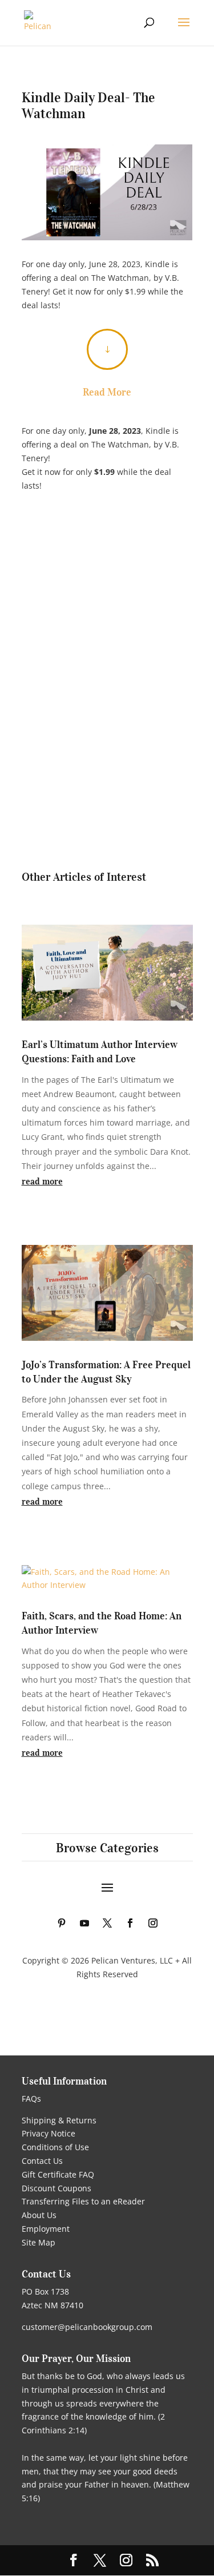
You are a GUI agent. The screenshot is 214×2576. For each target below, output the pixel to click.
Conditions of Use (55, 2147)
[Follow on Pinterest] (62, 1923)
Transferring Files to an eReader (83, 2201)
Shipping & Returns (59, 2120)
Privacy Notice (49, 2133)
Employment (46, 2229)
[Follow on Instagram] (153, 1923)
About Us (39, 2215)
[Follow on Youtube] (84, 1923)
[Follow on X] (107, 1923)
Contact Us (42, 2161)
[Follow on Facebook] (130, 1923)
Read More (107, 392)
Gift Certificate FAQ (58, 2174)
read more (42, 1181)
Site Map (39, 2242)
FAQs (31, 2099)
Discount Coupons (56, 2188)
